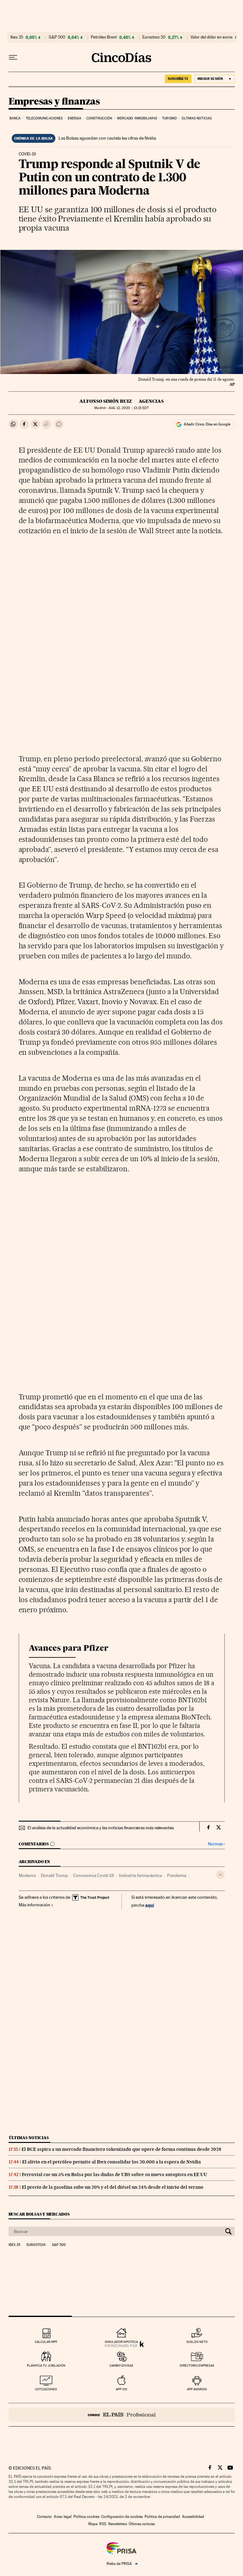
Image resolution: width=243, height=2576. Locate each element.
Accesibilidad (193, 2517)
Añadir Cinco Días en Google (207, 424)
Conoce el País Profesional (122, 2415)
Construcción (99, 118)
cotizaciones (46, 2389)
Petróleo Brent (104, 37)
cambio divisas (121, 2365)
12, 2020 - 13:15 (128, 408)
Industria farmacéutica (140, 1875)
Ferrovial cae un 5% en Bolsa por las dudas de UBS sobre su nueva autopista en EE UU (115, 2175)
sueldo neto (197, 2342)
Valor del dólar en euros (212, 37)
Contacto (44, 2517)
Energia (75, 118)
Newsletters (118, 2524)
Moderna (27, 1875)
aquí (150, 1905)
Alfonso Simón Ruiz (106, 401)
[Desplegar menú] (13, 57)
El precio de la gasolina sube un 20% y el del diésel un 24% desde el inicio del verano (113, 2187)
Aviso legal (63, 2517)
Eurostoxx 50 (154, 37)
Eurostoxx (36, 2245)
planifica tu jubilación (46, 2365)
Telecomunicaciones (44, 118)
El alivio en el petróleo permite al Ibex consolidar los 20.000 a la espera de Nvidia (112, 2162)
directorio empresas (197, 2365)
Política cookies (86, 2517)
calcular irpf (46, 2342)
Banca (15, 118)
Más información (34, 1905)
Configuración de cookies (122, 2517)
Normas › (216, 1844)
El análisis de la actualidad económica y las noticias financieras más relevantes (101, 1828)
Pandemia (177, 1875)
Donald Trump (54, 1875)
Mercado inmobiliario (137, 118)
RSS (103, 2524)
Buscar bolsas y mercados (39, 2214)
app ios (121, 2389)
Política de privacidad (162, 2517)
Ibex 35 (17, 37)
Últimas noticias (197, 118)
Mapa (93, 2524)
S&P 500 (57, 37)
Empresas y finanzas (54, 102)
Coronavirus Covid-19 (93, 1875)
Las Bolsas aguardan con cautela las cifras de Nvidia (107, 138)
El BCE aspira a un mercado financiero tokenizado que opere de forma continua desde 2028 (121, 2149)
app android (197, 2389)
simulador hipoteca (121, 2342)
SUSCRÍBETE (178, 79)
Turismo (169, 118)
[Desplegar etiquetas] (220, 1875)
